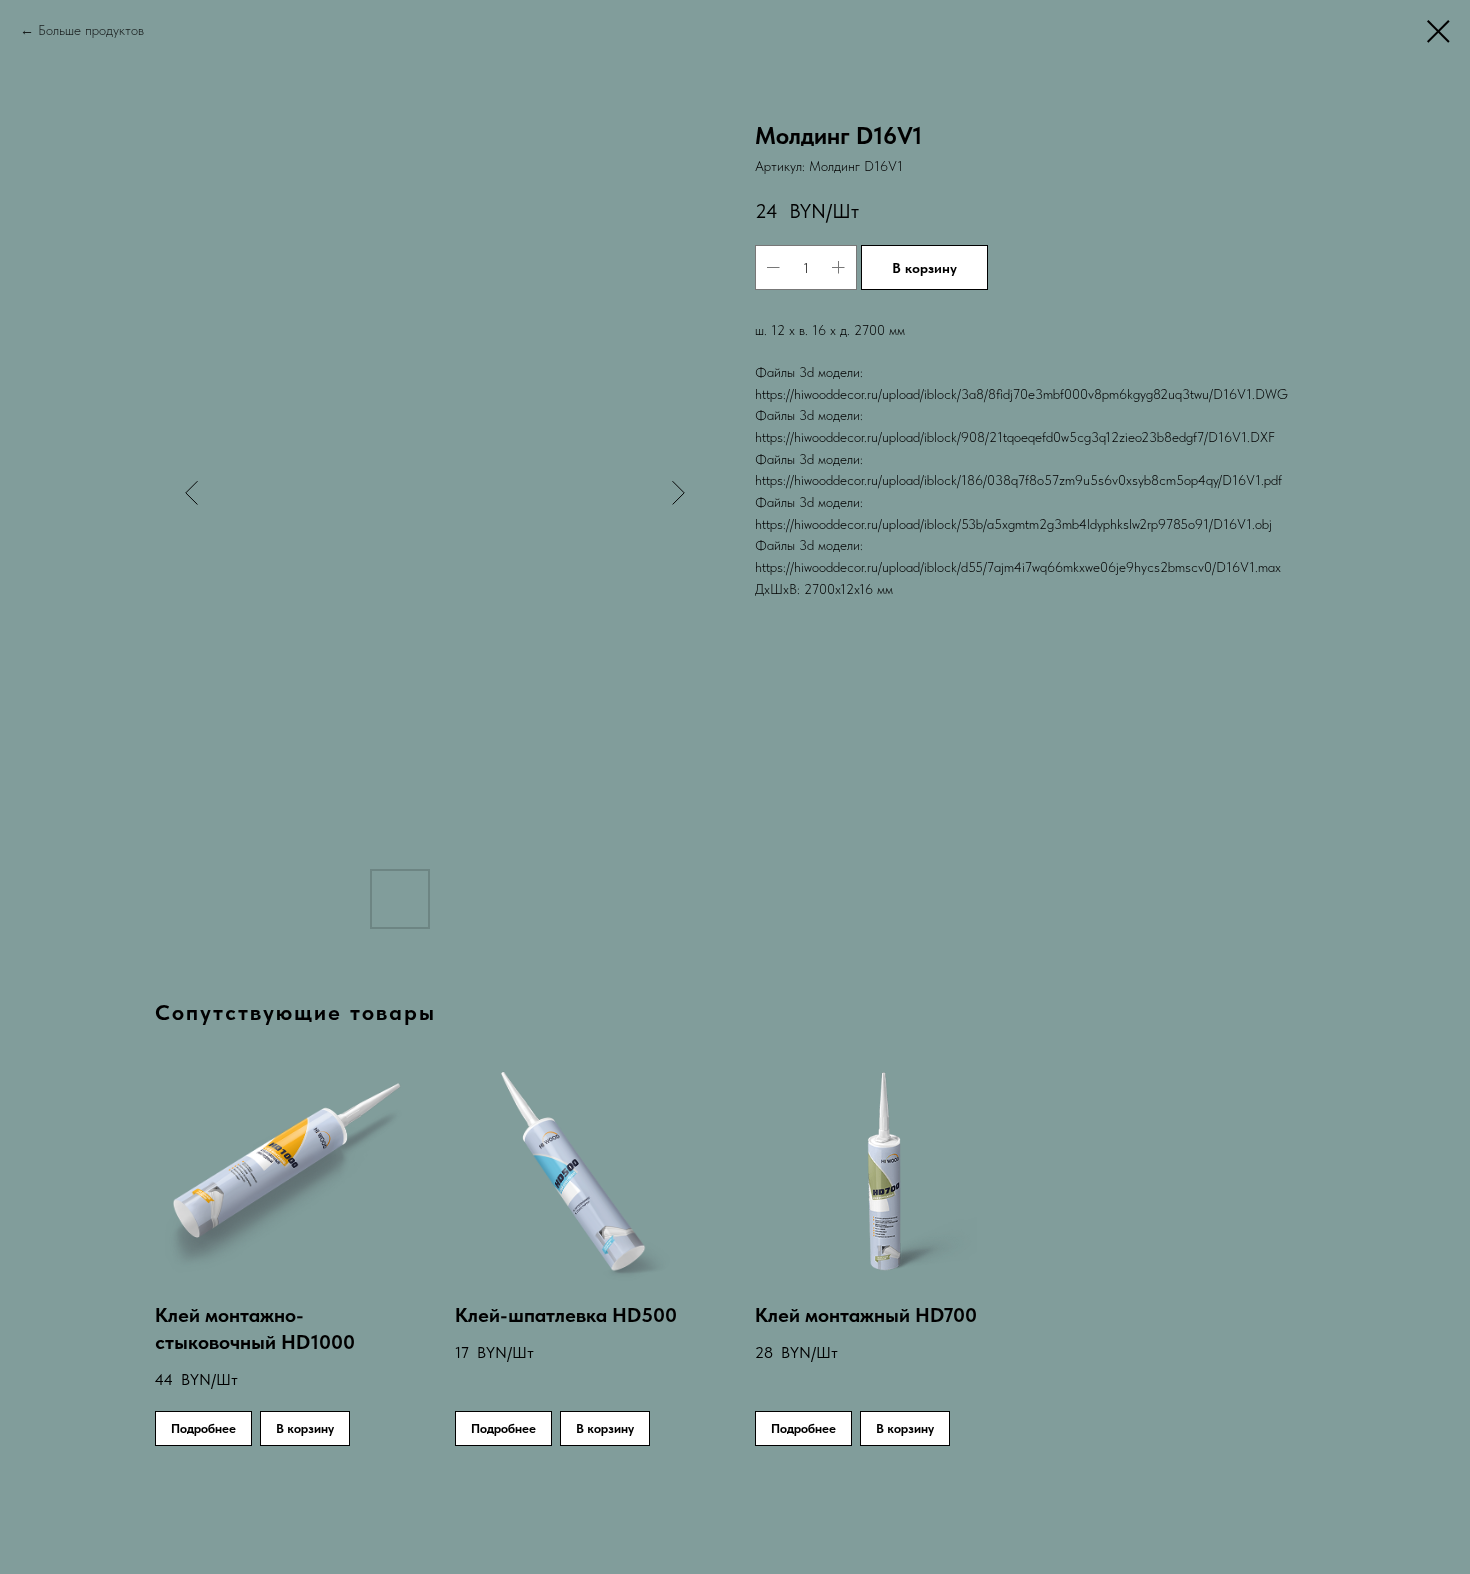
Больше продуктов (91, 30)
